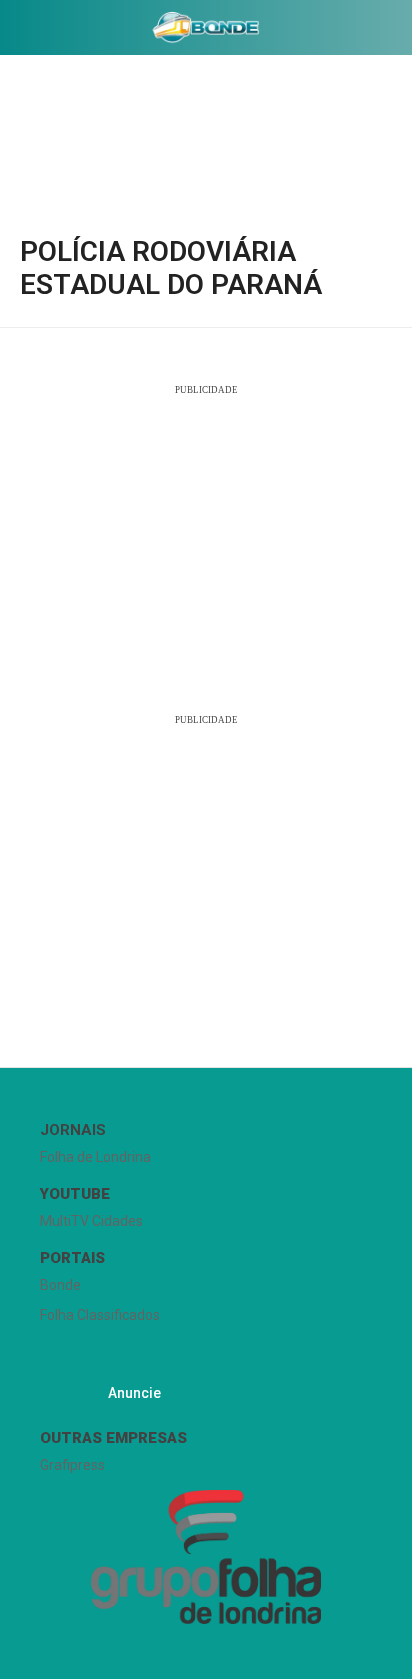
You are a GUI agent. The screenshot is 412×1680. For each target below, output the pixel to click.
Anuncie (134, 1393)
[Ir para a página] (206, 27)
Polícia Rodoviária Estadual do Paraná (171, 268)
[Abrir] (15, 31)
